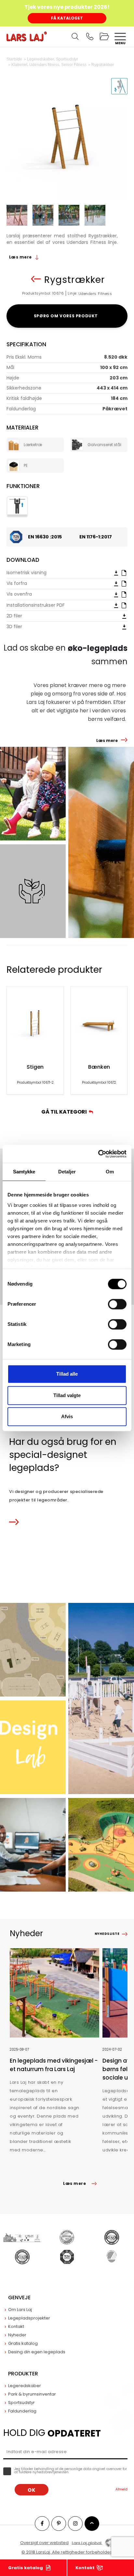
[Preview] (124, 573)
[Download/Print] (116, 573)
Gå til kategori (65, 1112)
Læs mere (21, 257)
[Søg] (75, 36)
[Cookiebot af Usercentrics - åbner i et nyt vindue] (98, 1154)
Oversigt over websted (44, 2543)
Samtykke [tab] (24, 1172)
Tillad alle (67, 1374)
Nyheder (17, 2335)
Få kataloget (67, 18)
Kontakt (85, 2568)
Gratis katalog (26, 2568)
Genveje (19, 2298)
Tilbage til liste (36, 279)
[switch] (117, 1304)
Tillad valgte (67, 1395)
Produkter (23, 2374)
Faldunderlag (22, 2411)
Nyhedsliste (107, 1934)
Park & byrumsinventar (32, 2394)
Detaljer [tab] (67, 1172)
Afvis (67, 1416)
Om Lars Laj (20, 2310)
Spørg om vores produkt (67, 316)
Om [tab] (110, 1172)
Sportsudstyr (21, 2403)
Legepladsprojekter (29, 2318)
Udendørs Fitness (95, 294)
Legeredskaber (25, 2386)
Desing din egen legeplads (37, 2352)
